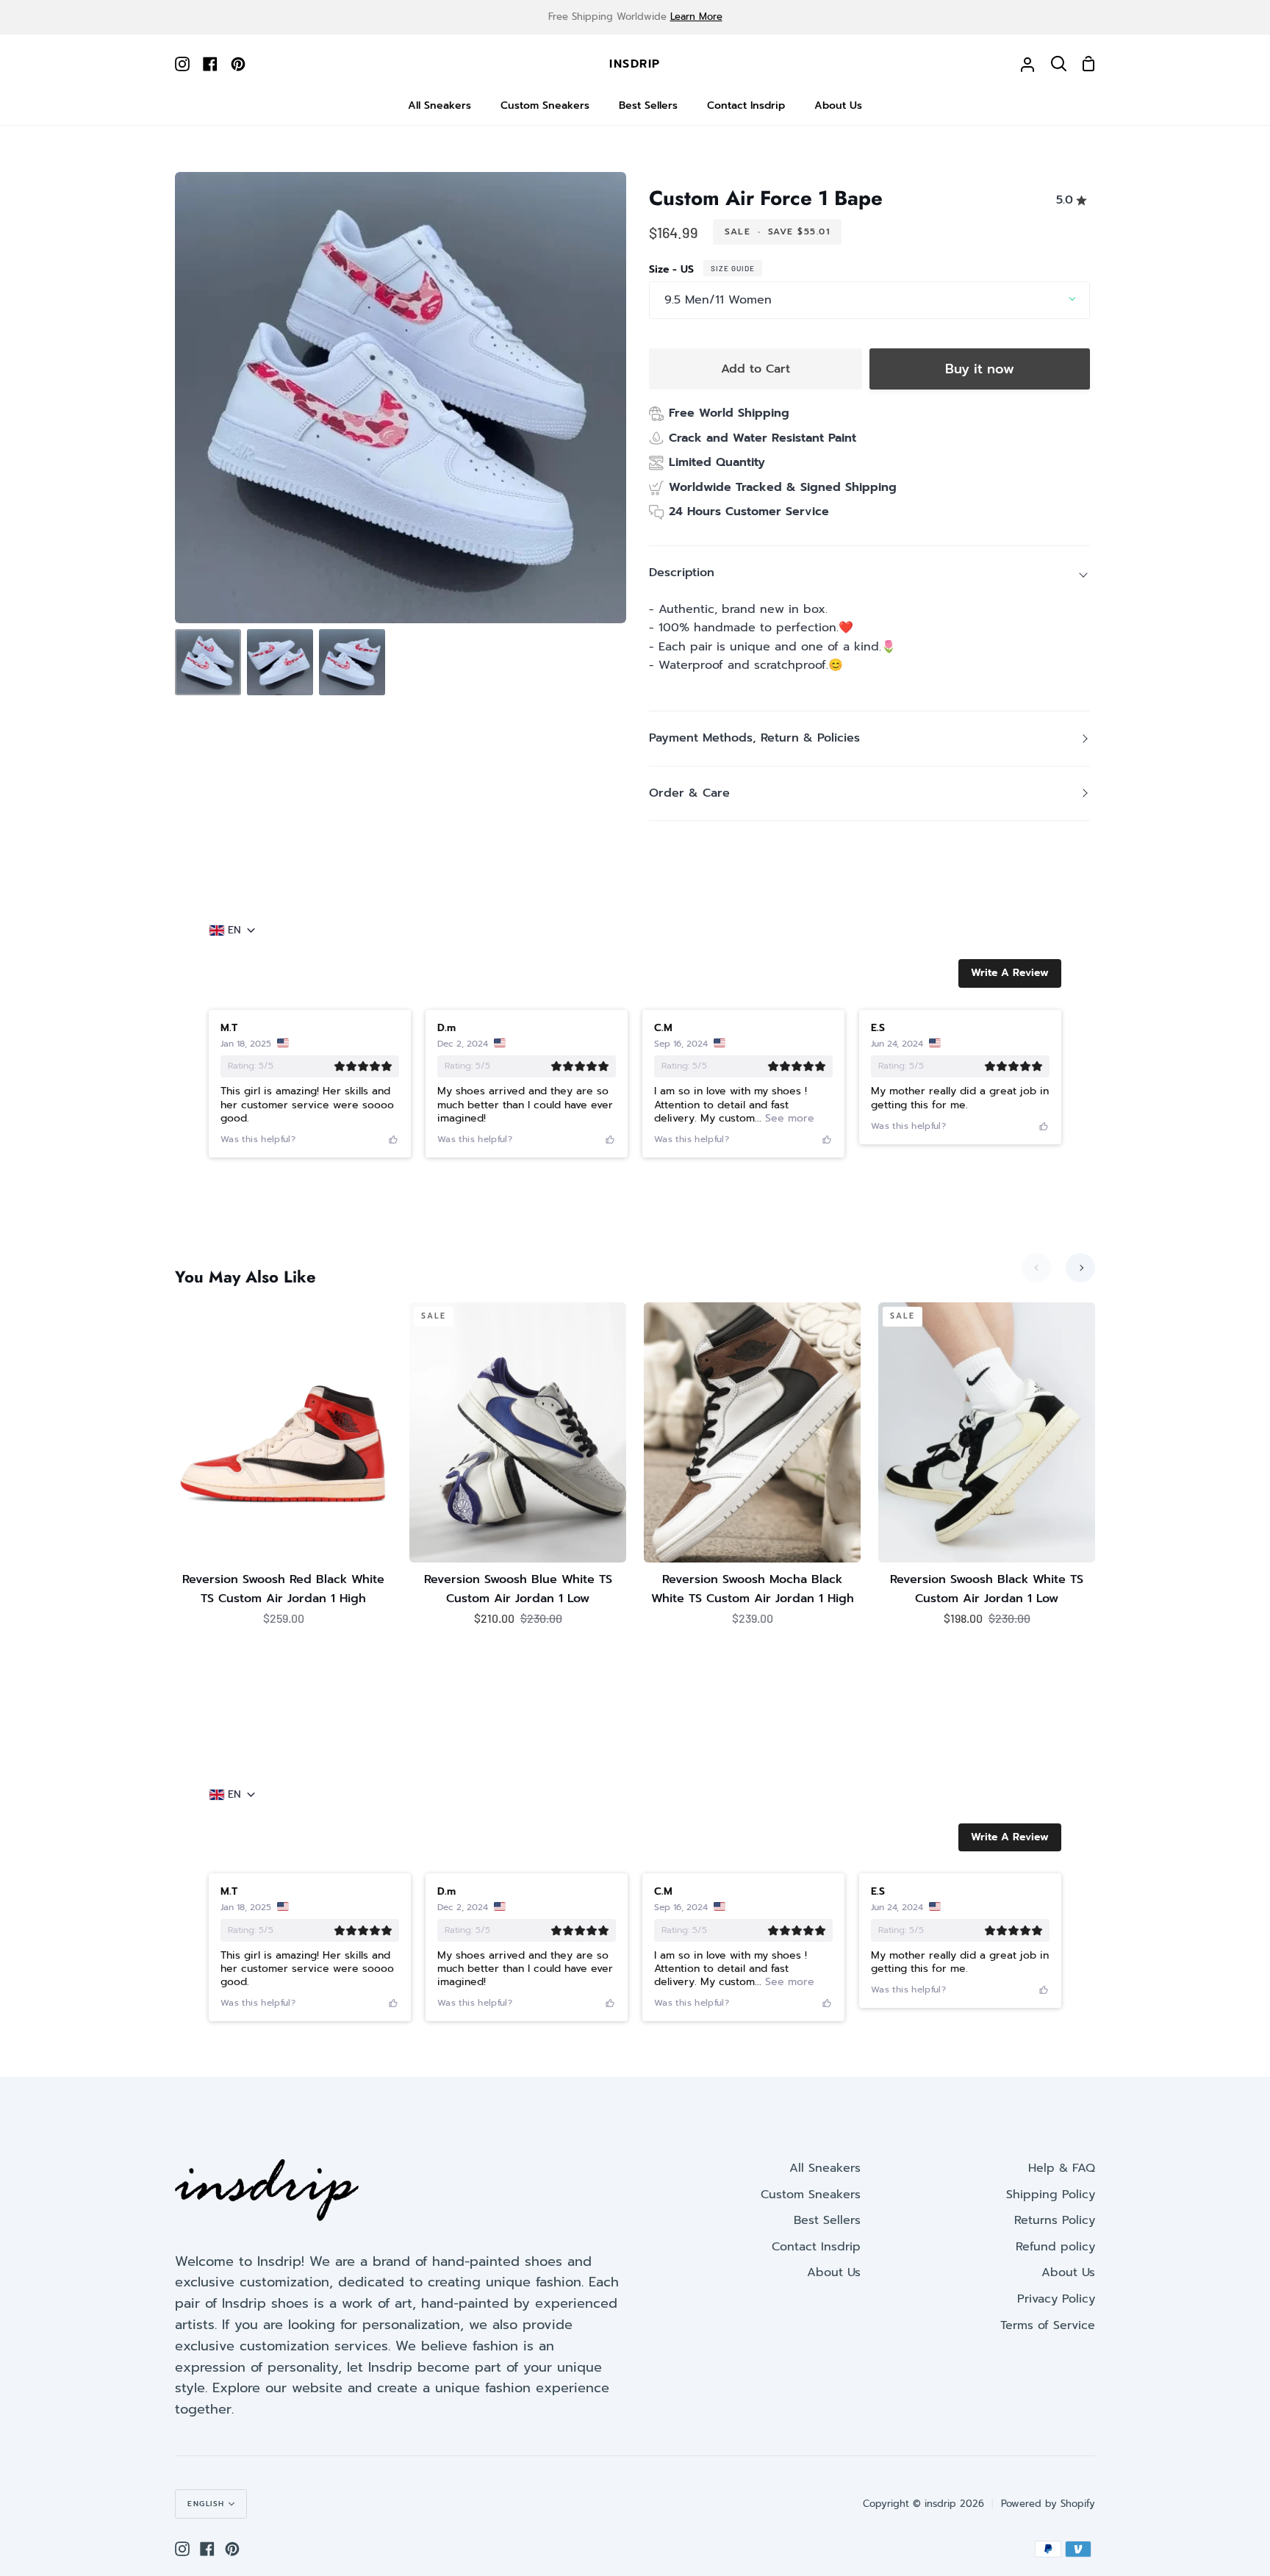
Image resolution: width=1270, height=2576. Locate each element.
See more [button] (788, 1118)
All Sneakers (825, 2168)
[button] (1010, 973)
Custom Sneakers (811, 2195)
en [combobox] (234, 930)
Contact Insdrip (816, 2247)
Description (682, 573)
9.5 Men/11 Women (718, 300)
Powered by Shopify (1048, 2504)
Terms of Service (1048, 2325)
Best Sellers (827, 2220)
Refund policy (1055, 2247)
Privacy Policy (1056, 2299)
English (206, 2504)
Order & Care (689, 793)
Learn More (696, 17)
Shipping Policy (1051, 2195)
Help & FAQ (1062, 2168)
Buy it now (980, 369)
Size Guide (733, 268)
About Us (834, 2272)
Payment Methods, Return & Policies (754, 738)
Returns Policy (1055, 2220)
